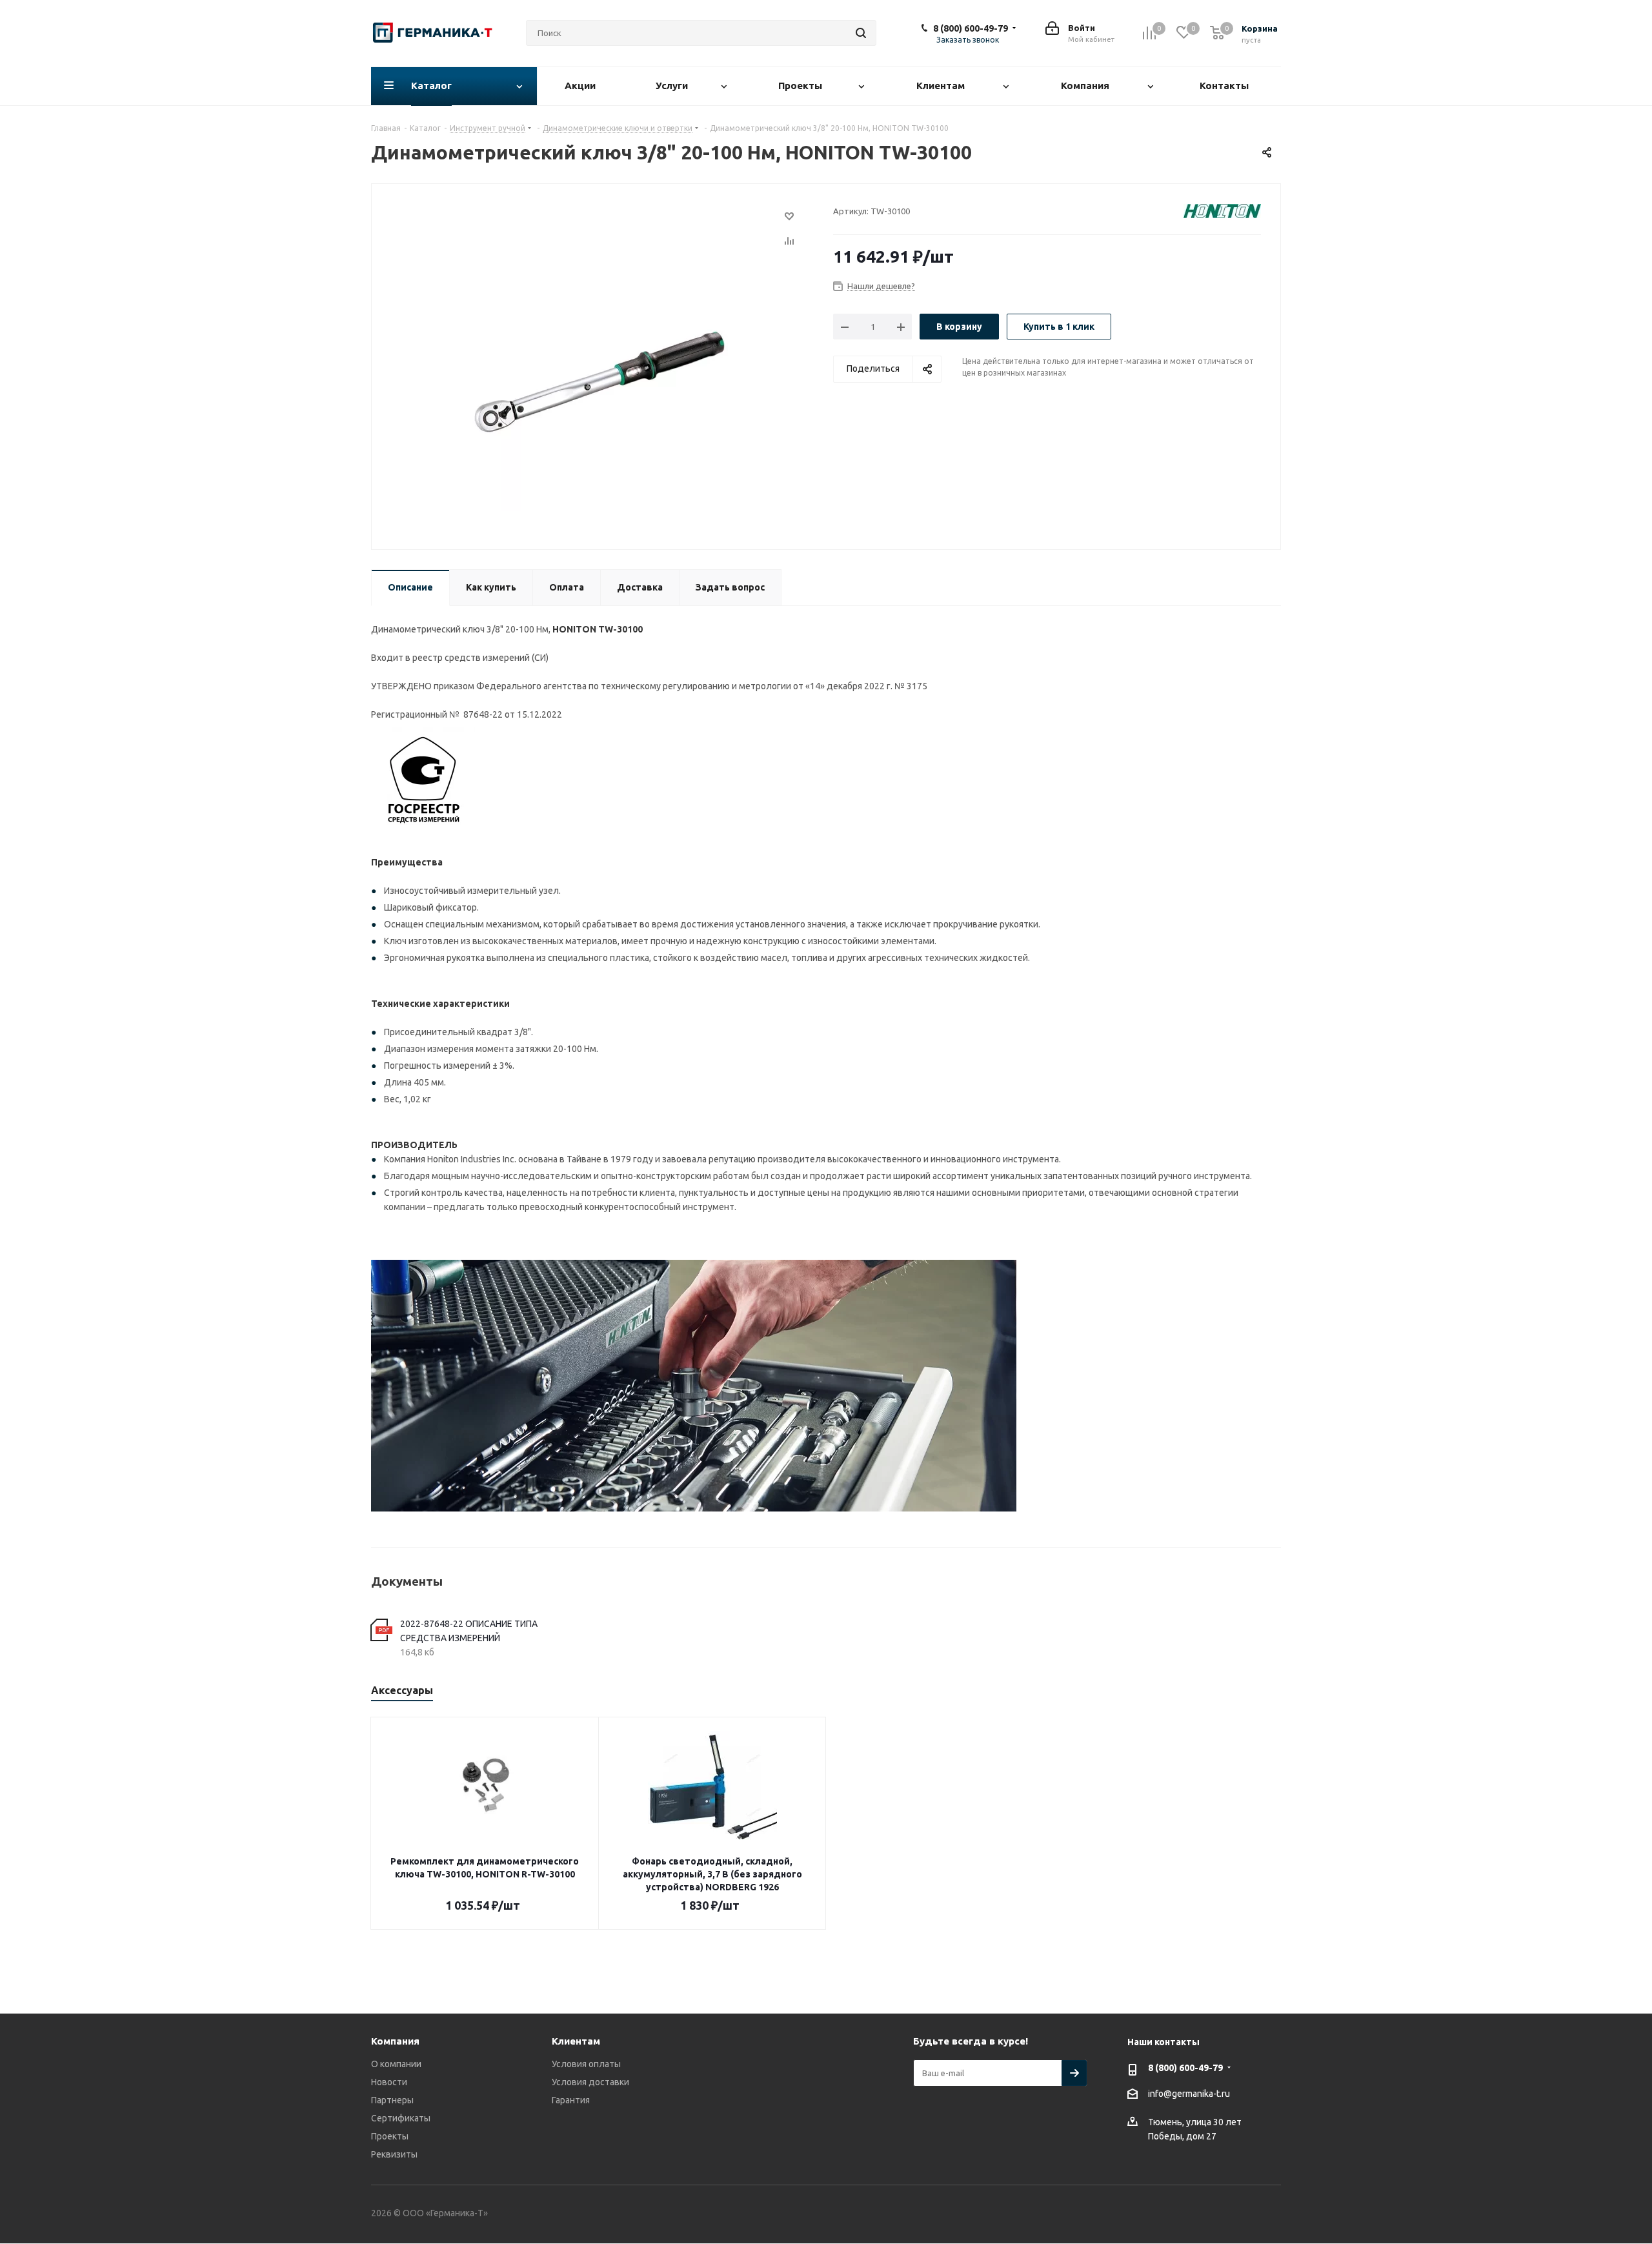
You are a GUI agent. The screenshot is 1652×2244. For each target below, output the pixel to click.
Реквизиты (394, 2154)
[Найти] (861, 33)
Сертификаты (401, 2118)
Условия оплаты (586, 2064)
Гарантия (571, 2100)
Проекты (390, 2136)
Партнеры (392, 2100)
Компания (395, 2041)
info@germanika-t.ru (1189, 2094)
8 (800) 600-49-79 (971, 28)
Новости (389, 2082)
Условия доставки (590, 2082)
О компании (396, 2064)
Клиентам (576, 2041)
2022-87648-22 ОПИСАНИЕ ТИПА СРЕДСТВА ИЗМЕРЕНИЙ (469, 1631)
